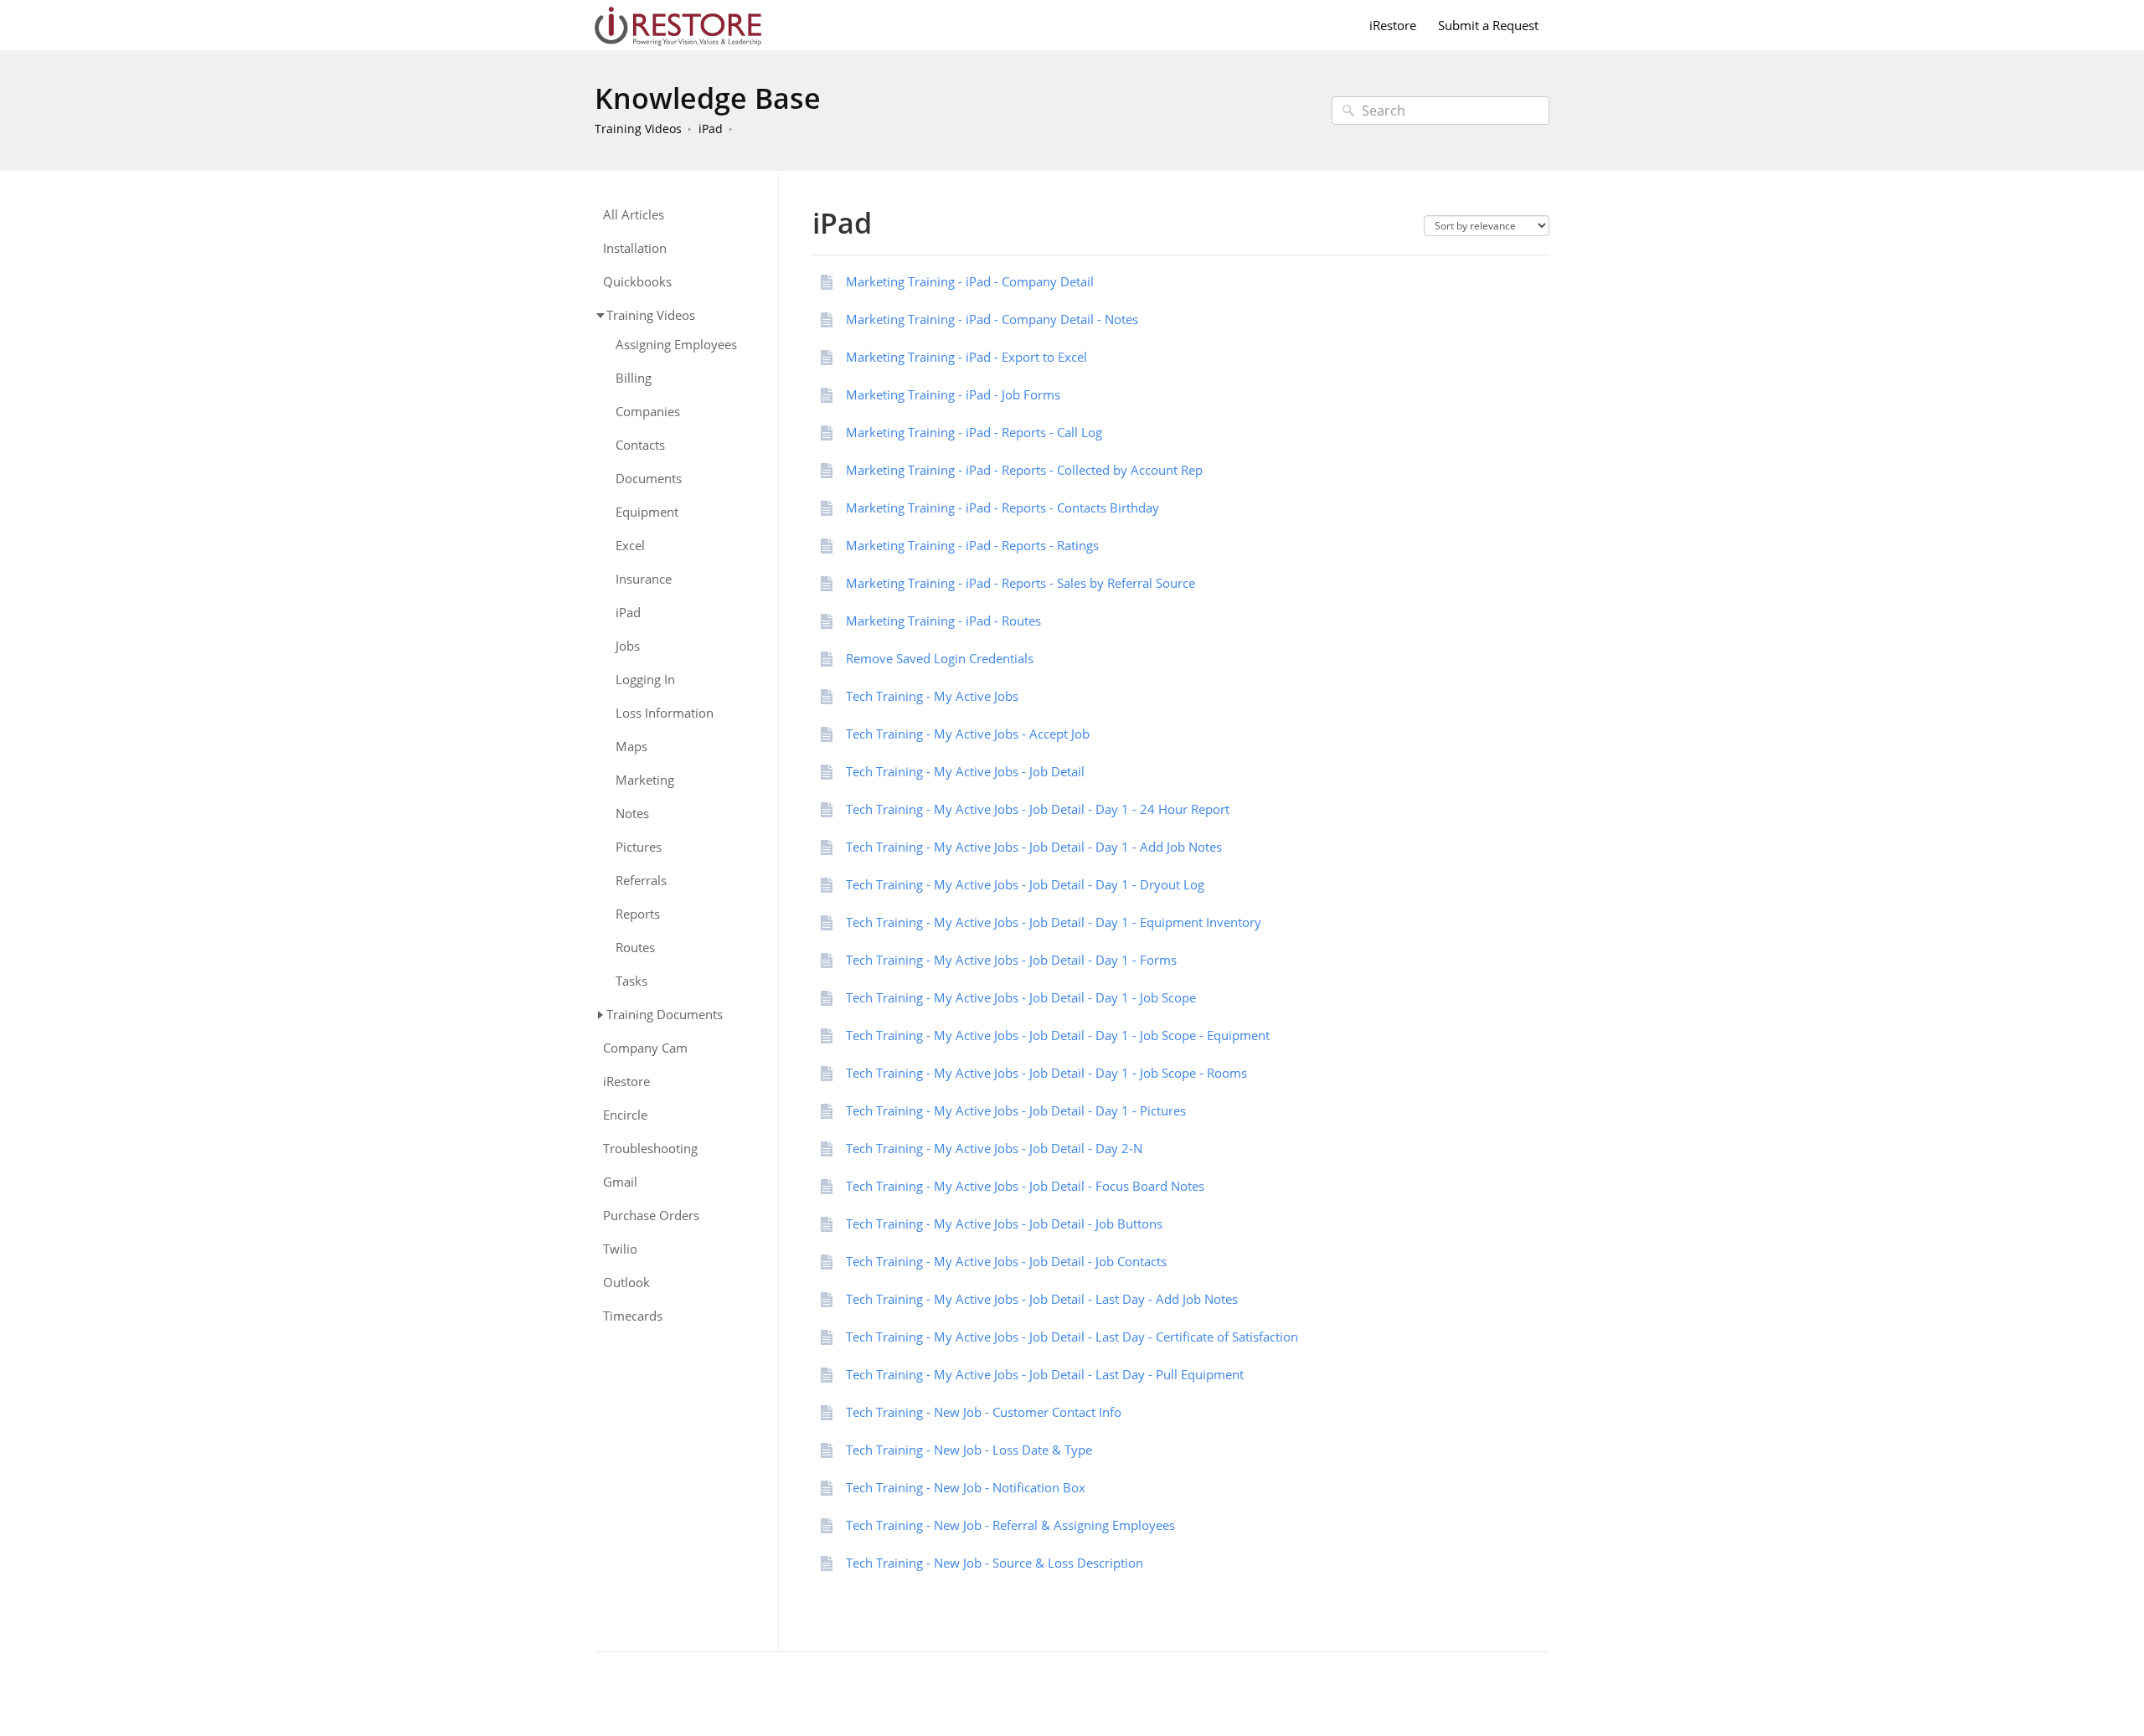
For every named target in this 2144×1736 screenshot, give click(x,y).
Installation (635, 248)
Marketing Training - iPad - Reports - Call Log (974, 432)
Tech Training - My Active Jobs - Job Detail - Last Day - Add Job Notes (1042, 1299)
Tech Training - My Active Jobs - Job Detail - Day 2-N (994, 1148)
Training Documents (665, 1014)
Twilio (620, 1249)
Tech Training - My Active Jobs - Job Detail (965, 771)
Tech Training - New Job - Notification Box (966, 1487)
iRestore (1393, 25)
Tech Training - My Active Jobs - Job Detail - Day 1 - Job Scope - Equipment (1058, 1035)
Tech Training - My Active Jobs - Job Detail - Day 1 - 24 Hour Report (1038, 809)
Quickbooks (637, 282)
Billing (634, 378)
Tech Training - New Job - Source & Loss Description (995, 1563)
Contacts (640, 445)
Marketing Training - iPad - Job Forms (953, 394)
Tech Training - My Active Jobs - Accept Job (968, 734)
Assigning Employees (676, 345)
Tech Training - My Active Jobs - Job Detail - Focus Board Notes (1025, 1186)
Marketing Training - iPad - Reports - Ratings (972, 545)
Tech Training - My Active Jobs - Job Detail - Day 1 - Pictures (1016, 1110)
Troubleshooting (650, 1149)
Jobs (628, 646)
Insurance (644, 579)
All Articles (634, 215)
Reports (638, 914)
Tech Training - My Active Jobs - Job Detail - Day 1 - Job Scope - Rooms (1046, 1073)
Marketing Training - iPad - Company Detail (970, 281)
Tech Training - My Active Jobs (932, 696)
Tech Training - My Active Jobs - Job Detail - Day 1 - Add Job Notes (1034, 847)
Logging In (645, 680)
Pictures (639, 847)
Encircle (625, 1115)
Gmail (620, 1182)
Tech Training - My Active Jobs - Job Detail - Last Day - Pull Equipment (1045, 1374)
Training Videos (638, 129)
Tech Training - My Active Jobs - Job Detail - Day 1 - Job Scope (1021, 997)
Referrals (641, 881)
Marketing (645, 780)
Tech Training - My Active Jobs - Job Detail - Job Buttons (1004, 1223)
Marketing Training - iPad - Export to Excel (966, 357)
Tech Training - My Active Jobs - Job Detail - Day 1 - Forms (1011, 960)
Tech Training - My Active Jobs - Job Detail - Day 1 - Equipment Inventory (1054, 922)
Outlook (626, 1283)
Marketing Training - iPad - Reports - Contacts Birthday (1002, 507)
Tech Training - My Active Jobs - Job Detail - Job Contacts (1006, 1261)
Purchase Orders (651, 1216)
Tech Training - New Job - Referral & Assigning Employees (1010, 1525)
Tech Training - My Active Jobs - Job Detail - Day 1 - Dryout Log (1025, 884)
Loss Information (665, 713)
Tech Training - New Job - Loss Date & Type (969, 1450)
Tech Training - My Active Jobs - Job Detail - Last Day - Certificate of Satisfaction (1072, 1337)
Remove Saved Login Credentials (940, 658)
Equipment (647, 512)
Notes (632, 814)
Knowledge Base (708, 98)
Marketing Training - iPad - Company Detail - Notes (992, 319)
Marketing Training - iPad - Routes (943, 621)
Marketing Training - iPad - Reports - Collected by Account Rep (1024, 470)
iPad (711, 129)
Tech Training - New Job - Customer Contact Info (984, 1412)
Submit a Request (1488, 25)
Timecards (633, 1316)
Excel (630, 546)
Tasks (631, 981)
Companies (648, 412)
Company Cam (645, 1048)
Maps (631, 747)
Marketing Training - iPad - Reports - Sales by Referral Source (1020, 583)
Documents (649, 479)
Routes (635, 948)
